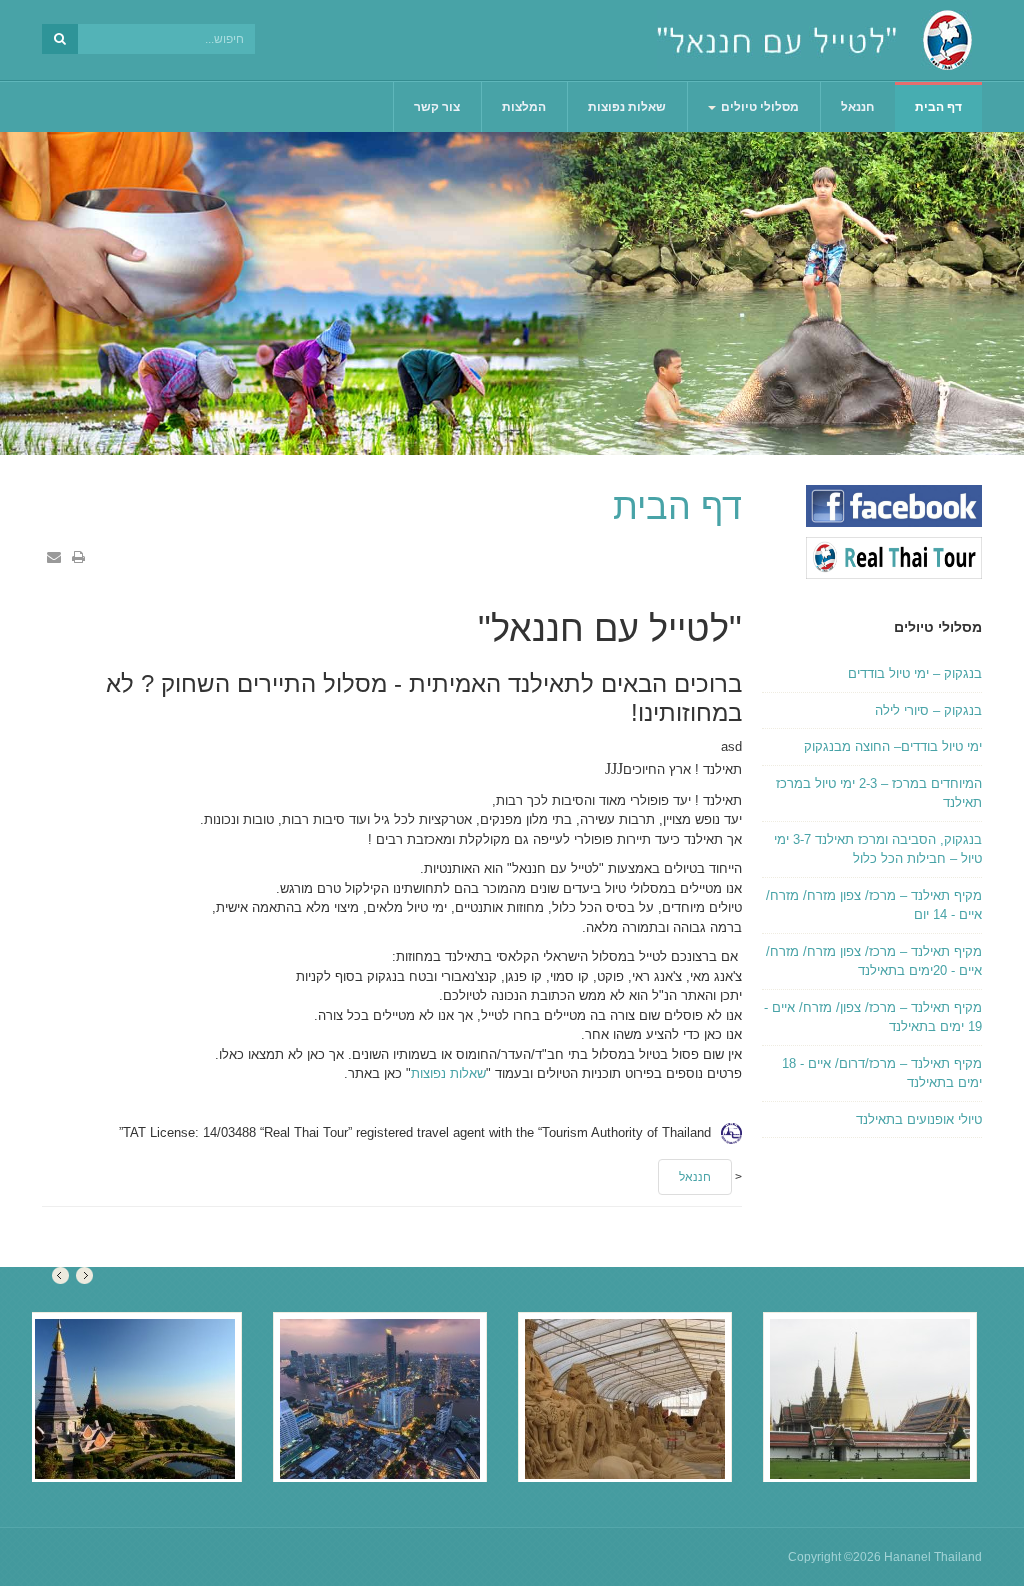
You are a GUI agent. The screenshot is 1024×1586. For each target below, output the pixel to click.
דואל (54, 557)
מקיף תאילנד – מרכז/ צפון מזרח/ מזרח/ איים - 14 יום (874, 905)
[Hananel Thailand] (814, 40)
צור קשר (437, 107)
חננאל (857, 107)
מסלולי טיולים (758, 107)
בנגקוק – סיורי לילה (928, 710)
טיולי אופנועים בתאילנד (919, 1119)
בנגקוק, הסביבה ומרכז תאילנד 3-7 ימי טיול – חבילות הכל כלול (878, 849)
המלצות (524, 107)
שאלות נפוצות (627, 107)
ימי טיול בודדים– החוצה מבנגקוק (893, 746)
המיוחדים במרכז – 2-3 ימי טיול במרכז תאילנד (879, 793)
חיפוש (60, 39)
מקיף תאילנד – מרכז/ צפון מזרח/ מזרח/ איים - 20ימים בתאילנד (874, 961)
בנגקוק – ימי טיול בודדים (915, 673)
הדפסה (78, 557)
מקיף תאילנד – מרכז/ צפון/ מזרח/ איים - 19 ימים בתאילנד (873, 1017)
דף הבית (938, 107)
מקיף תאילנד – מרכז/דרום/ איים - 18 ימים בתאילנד (882, 1073)
